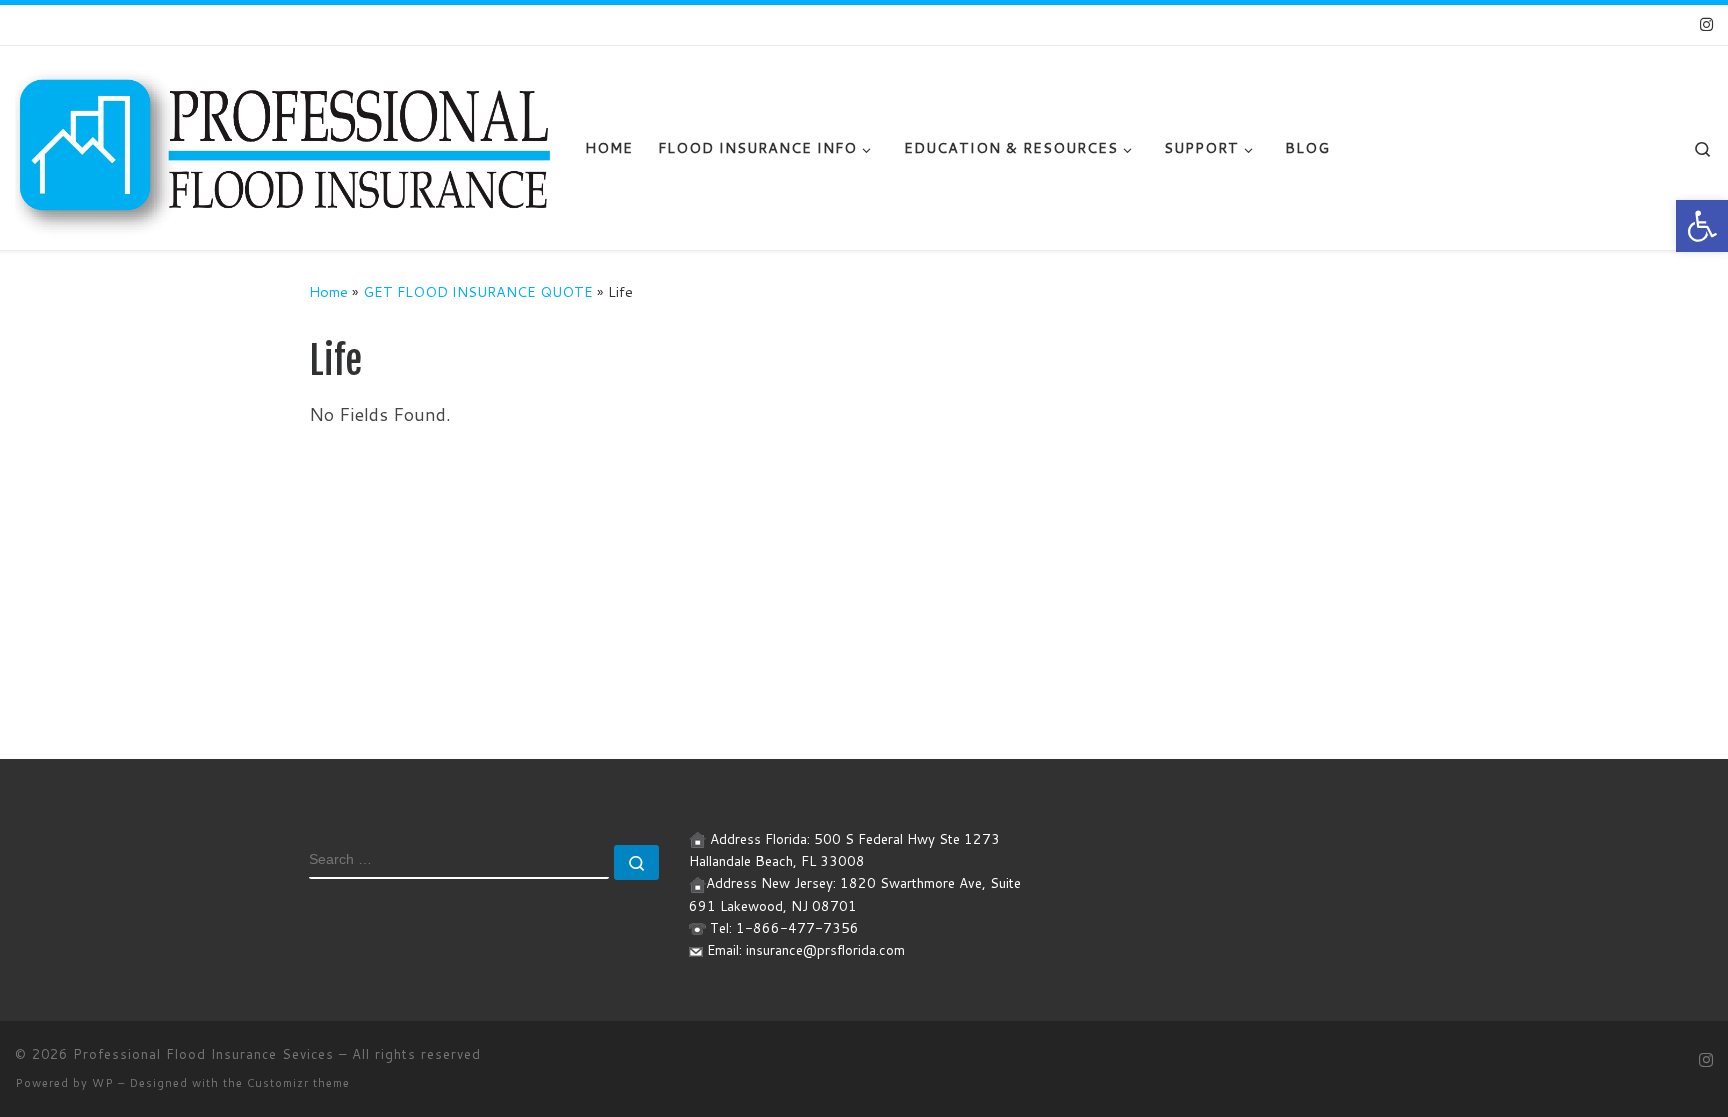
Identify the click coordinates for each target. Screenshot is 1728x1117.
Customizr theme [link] (298, 1083)
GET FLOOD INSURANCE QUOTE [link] (478, 291)
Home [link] (328, 291)
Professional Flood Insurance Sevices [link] (203, 1054)
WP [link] (103, 1083)
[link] (1702, 226)
